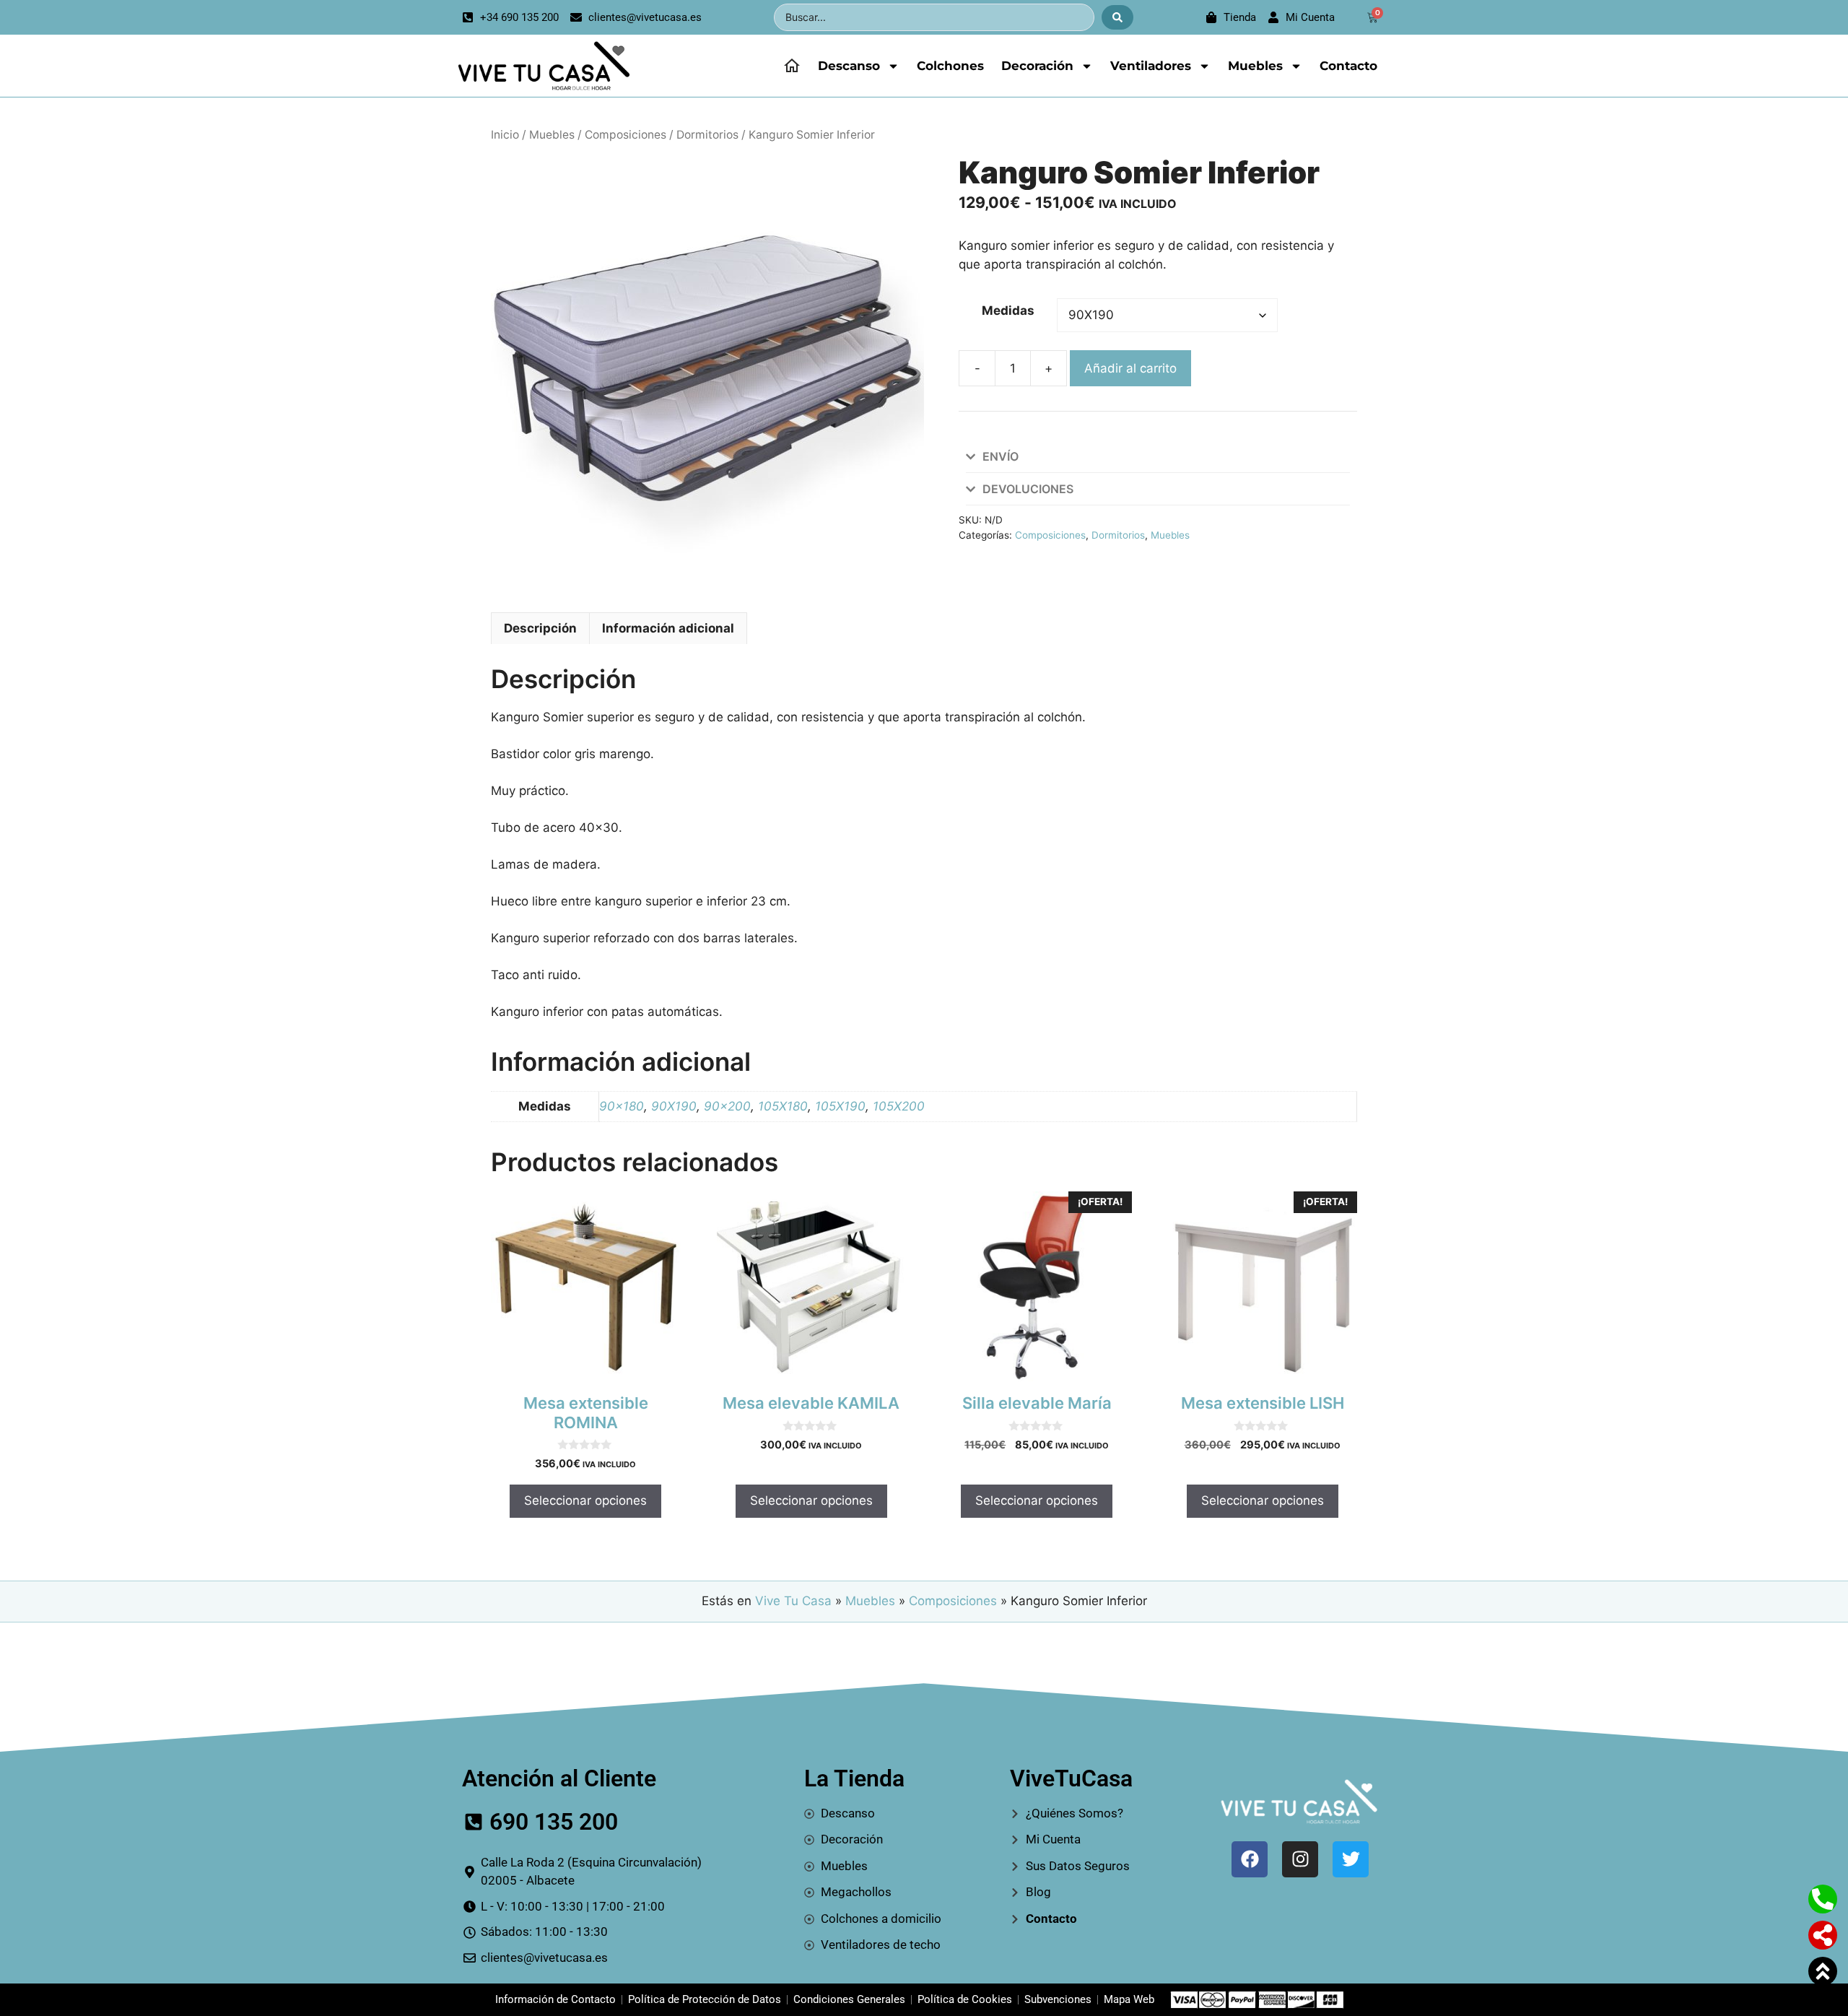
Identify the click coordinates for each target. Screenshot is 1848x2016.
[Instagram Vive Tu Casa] (1300, 1859)
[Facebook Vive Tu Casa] (1250, 1859)
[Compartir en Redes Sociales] (1823, 1935)
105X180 (783, 1106)
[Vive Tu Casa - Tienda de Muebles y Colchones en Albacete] (542, 66)
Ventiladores (1151, 66)
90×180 (622, 1106)
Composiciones (626, 135)
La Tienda (854, 1778)
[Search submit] (1117, 17)
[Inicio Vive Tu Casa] (792, 66)
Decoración (1037, 66)
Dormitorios (707, 135)
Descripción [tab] (540, 628)
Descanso (849, 66)
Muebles (1255, 66)
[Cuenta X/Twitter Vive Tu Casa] (1351, 1859)
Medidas (1008, 310)
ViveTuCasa (1071, 1778)
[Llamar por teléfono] (1823, 1899)
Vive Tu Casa (793, 1601)
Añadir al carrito (1130, 368)
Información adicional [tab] (668, 628)
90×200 (727, 1106)
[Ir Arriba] (1823, 1971)
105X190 (840, 1106)
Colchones (950, 66)
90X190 (674, 1106)
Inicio (505, 135)
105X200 (899, 1106)
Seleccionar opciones (585, 1500)
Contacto (1348, 66)
